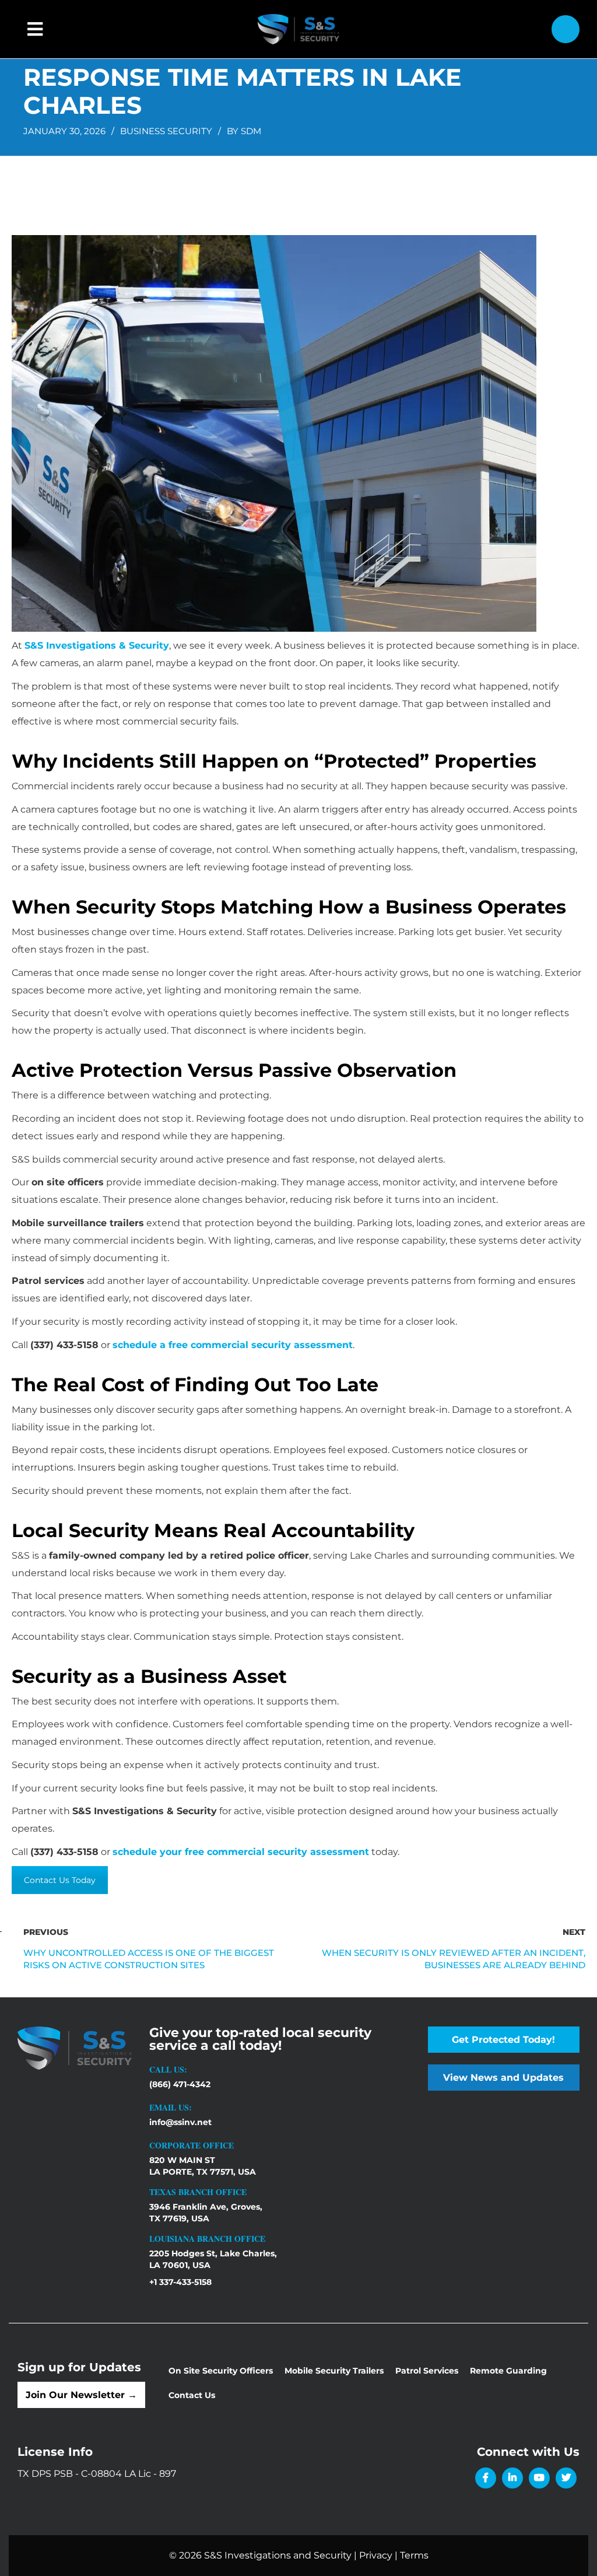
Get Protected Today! (503, 2040)
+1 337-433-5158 (180, 2282)
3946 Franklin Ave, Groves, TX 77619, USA (206, 2213)
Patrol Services (427, 2371)
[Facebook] (486, 2478)
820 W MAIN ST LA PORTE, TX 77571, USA (203, 2166)
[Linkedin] (512, 2478)
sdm (251, 131)
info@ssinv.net (180, 2122)
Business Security (166, 131)
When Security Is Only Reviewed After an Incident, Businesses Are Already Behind (454, 1959)
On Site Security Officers (221, 2371)
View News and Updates (503, 2078)
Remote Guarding (508, 2371)
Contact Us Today (60, 1880)
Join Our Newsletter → (81, 2395)
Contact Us (192, 2395)
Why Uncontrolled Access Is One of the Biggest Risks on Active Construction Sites (149, 1959)
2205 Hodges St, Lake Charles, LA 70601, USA (213, 2259)
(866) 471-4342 (180, 2084)
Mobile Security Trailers (334, 2371)
